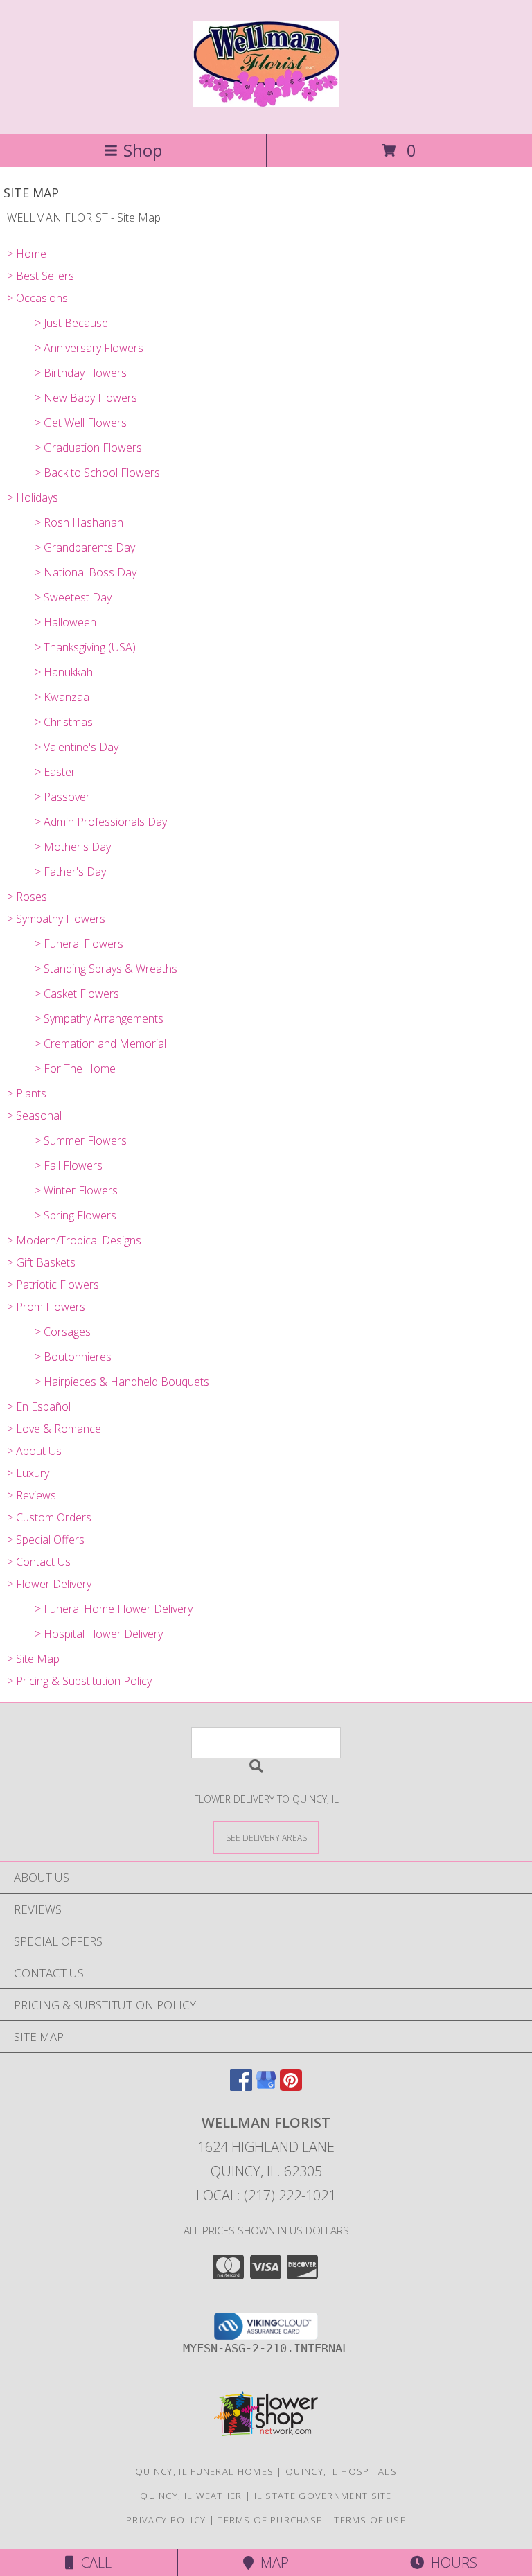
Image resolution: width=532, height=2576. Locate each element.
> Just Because (71, 323)
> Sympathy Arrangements (99, 1018)
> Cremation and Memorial (100, 1043)
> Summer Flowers (81, 1140)
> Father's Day (70, 872)
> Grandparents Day (85, 547)
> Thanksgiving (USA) (85, 647)
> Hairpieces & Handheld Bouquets (122, 1382)
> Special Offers (46, 1540)
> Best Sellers (41, 276)
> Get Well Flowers (81, 423)
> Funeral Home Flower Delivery (114, 1609)
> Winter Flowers (76, 1190)
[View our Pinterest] (291, 2087)
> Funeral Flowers (79, 944)
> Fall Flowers (69, 1165)
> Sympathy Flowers (56, 919)
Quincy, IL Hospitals (341, 2471)
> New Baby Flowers (86, 398)
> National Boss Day (86, 572)
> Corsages (63, 1332)
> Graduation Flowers (88, 448)
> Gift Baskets (41, 1262)
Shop (143, 150)
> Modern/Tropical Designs (74, 1240)
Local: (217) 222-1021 (266, 2195)
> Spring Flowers (76, 1215)
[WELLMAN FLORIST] (266, 100)
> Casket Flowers (77, 994)
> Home (27, 254)
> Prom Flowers (46, 1307)
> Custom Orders (49, 1517)
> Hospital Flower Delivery (99, 1634)
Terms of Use (370, 2520)
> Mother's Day (73, 847)
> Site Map (33, 1659)
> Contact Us (39, 1562)
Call (93, 2562)
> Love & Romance (54, 1429)
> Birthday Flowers (81, 373)
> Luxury (28, 1473)
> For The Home (75, 1068)
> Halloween (65, 622)
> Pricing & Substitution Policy (79, 1681)
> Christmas (64, 722)
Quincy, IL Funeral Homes (204, 2471)
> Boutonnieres (73, 1357)
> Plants (27, 1093)
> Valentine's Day (77, 747)
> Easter (55, 772)
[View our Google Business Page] (266, 2087)
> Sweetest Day (73, 597)
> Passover (62, 797)
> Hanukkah (64, 672)
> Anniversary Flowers (89, 348)
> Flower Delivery (49, 1584)
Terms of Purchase (270, 2520)
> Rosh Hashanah (79, 522)
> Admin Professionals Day (101, 822)
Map (271, 2562)
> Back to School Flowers (97, 473)
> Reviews (32, 1495)
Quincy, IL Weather (191, 2496)
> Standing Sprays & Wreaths (106, 969)
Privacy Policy (166, 2520)
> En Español (39, 1406)
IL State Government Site (323, 2496)
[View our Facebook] (241, 2087)
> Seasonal (34, 1115)
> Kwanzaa (62, 697)
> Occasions (37, 298)
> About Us (34, 1451)
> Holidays (33, 497)
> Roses (27, 897)
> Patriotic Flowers (53, 1285)
